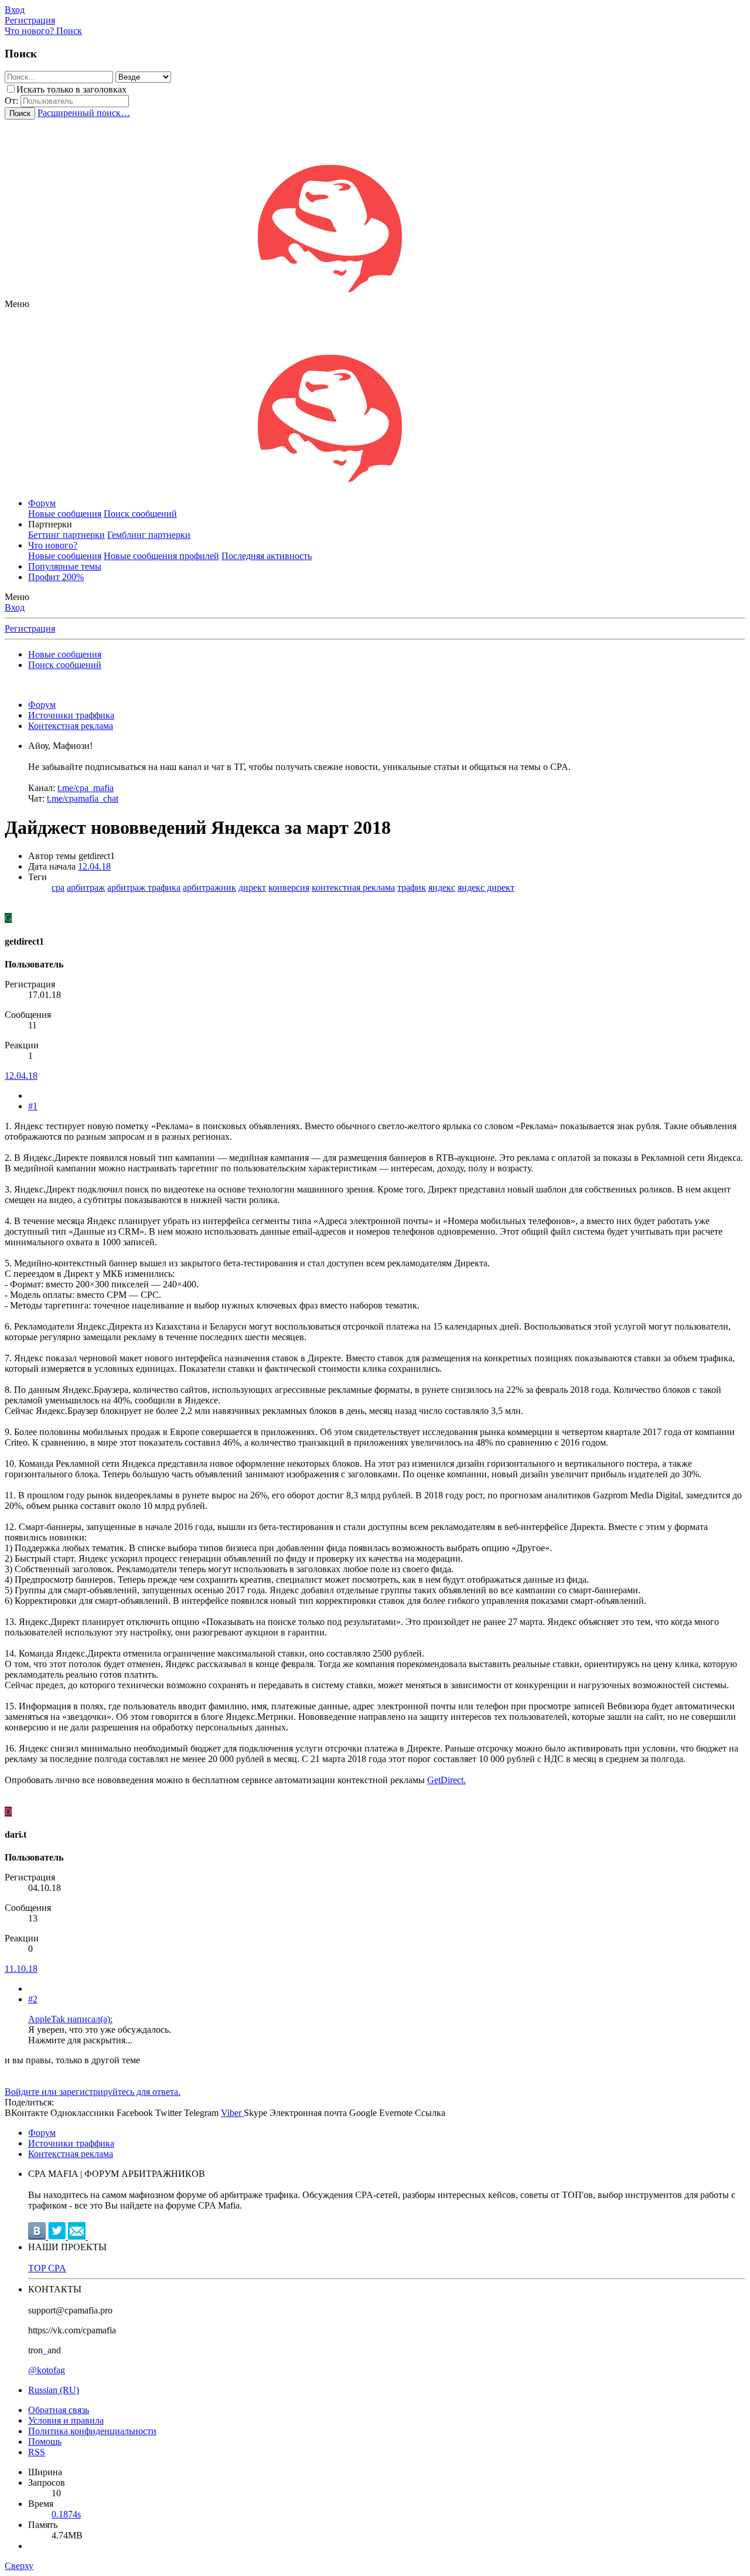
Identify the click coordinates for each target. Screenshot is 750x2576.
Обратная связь (59, 2410)
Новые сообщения (65, 514)
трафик (412, 887)
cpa (58, 887)
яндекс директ (486, 887)
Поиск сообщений (140, 514)
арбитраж (86, 887)
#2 (33, 1999)
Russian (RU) (54, 2390)
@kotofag (47, 2370)
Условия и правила (66, 2420)
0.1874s (66, 2514)
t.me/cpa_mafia (86, 788)
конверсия (289, 887)
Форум (42, 503)
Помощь (45, 2442)
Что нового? (53, 545)
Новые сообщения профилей (161, 556)
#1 (33, 1106)
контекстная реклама (353, 887)
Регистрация (30, 628)
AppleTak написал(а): (70, 2019)
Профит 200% (56, 577)
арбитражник (209, 887)
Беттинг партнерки (67, 535)
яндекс (442, 887)
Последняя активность (267, 556)
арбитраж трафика (144, 887)
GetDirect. (446, 1780)
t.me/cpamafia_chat (83, 798)
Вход (15, 607)
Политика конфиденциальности (92, 2431)
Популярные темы (65, 566)
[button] (17, 304)
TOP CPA (47, 2268)
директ (252, 887)
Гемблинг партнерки (149, 535)
